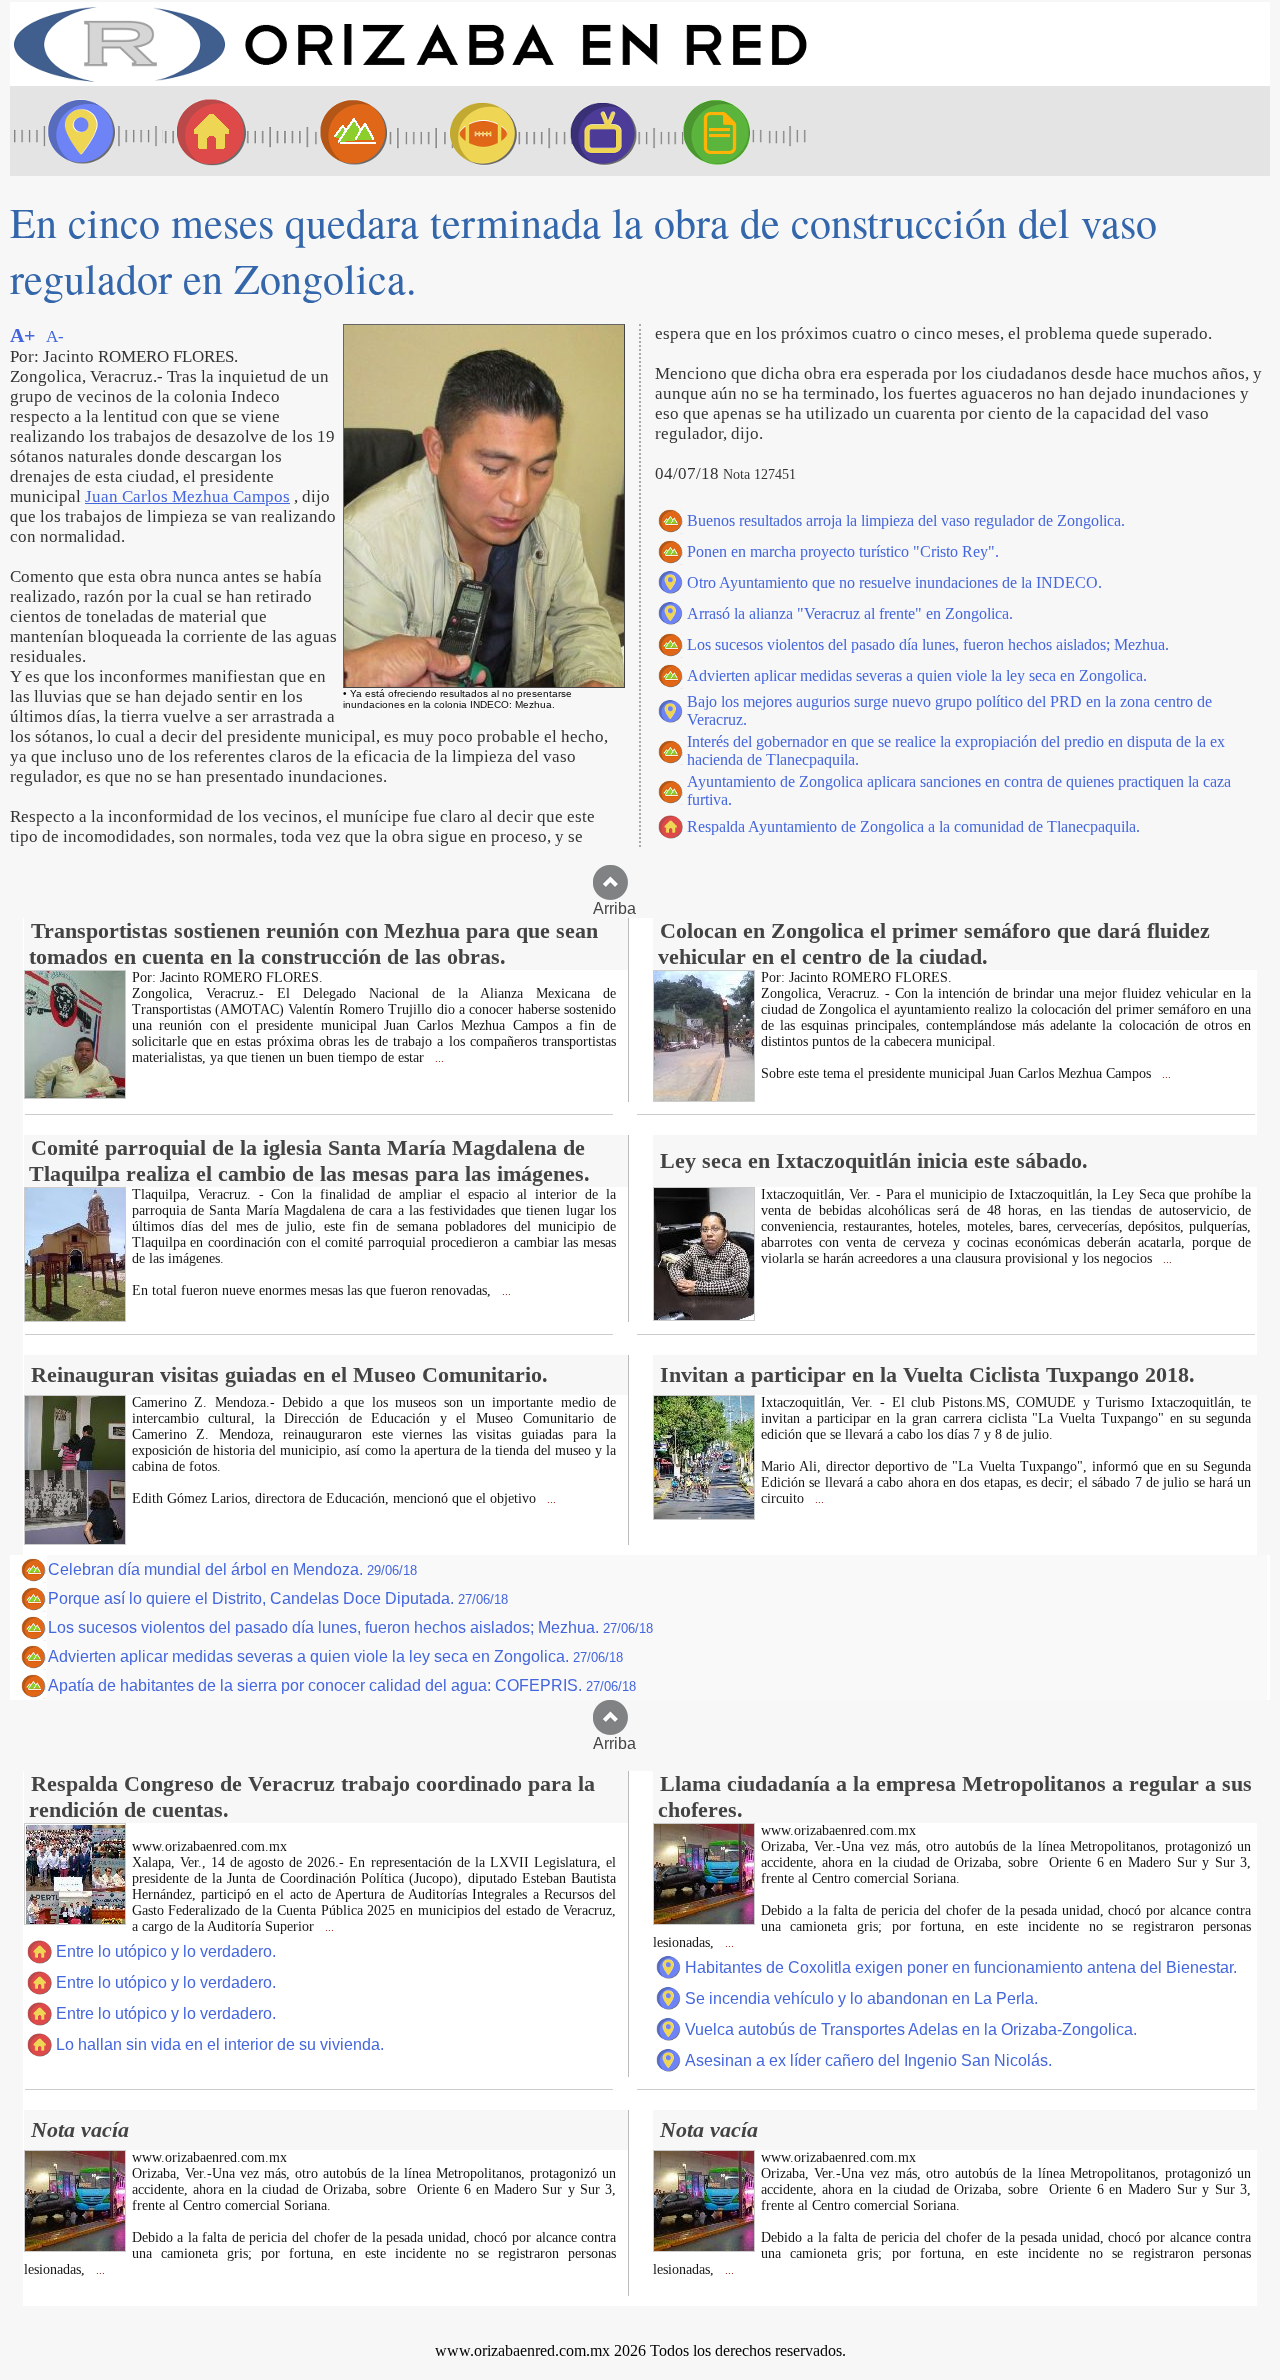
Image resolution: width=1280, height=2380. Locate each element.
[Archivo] (735, 131)
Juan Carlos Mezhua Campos (187, 496)
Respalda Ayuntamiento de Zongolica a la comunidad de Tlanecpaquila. (913, 826)
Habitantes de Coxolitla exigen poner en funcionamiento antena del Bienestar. (961, 1967)
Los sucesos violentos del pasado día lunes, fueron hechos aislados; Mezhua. (928, 644)
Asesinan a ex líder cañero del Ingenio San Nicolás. (868, 2060)
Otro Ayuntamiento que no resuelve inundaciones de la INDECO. (894, 582)
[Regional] (335, 131)
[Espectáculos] (595, 131)
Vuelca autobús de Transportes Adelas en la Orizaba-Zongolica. (911, 2029)
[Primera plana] (75, 131)
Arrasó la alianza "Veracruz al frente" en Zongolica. (850, 613)
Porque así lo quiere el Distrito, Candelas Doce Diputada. (278, 1598)
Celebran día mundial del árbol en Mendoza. (232, 1569)
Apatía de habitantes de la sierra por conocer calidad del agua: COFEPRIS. (342, 1685)
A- (55, 336)
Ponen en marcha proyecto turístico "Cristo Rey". (843, 551)
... (438, 1058)
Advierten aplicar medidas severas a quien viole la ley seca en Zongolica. (917, 675)
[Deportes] (465, 131)
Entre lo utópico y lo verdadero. (166, 1951)
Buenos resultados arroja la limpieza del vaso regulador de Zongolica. (906, 520)
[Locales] (205, 131)
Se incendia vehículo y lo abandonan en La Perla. (861, 1998)
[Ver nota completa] (75, 1093)
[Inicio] (410, 80)
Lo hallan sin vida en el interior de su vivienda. (220, 2044)
